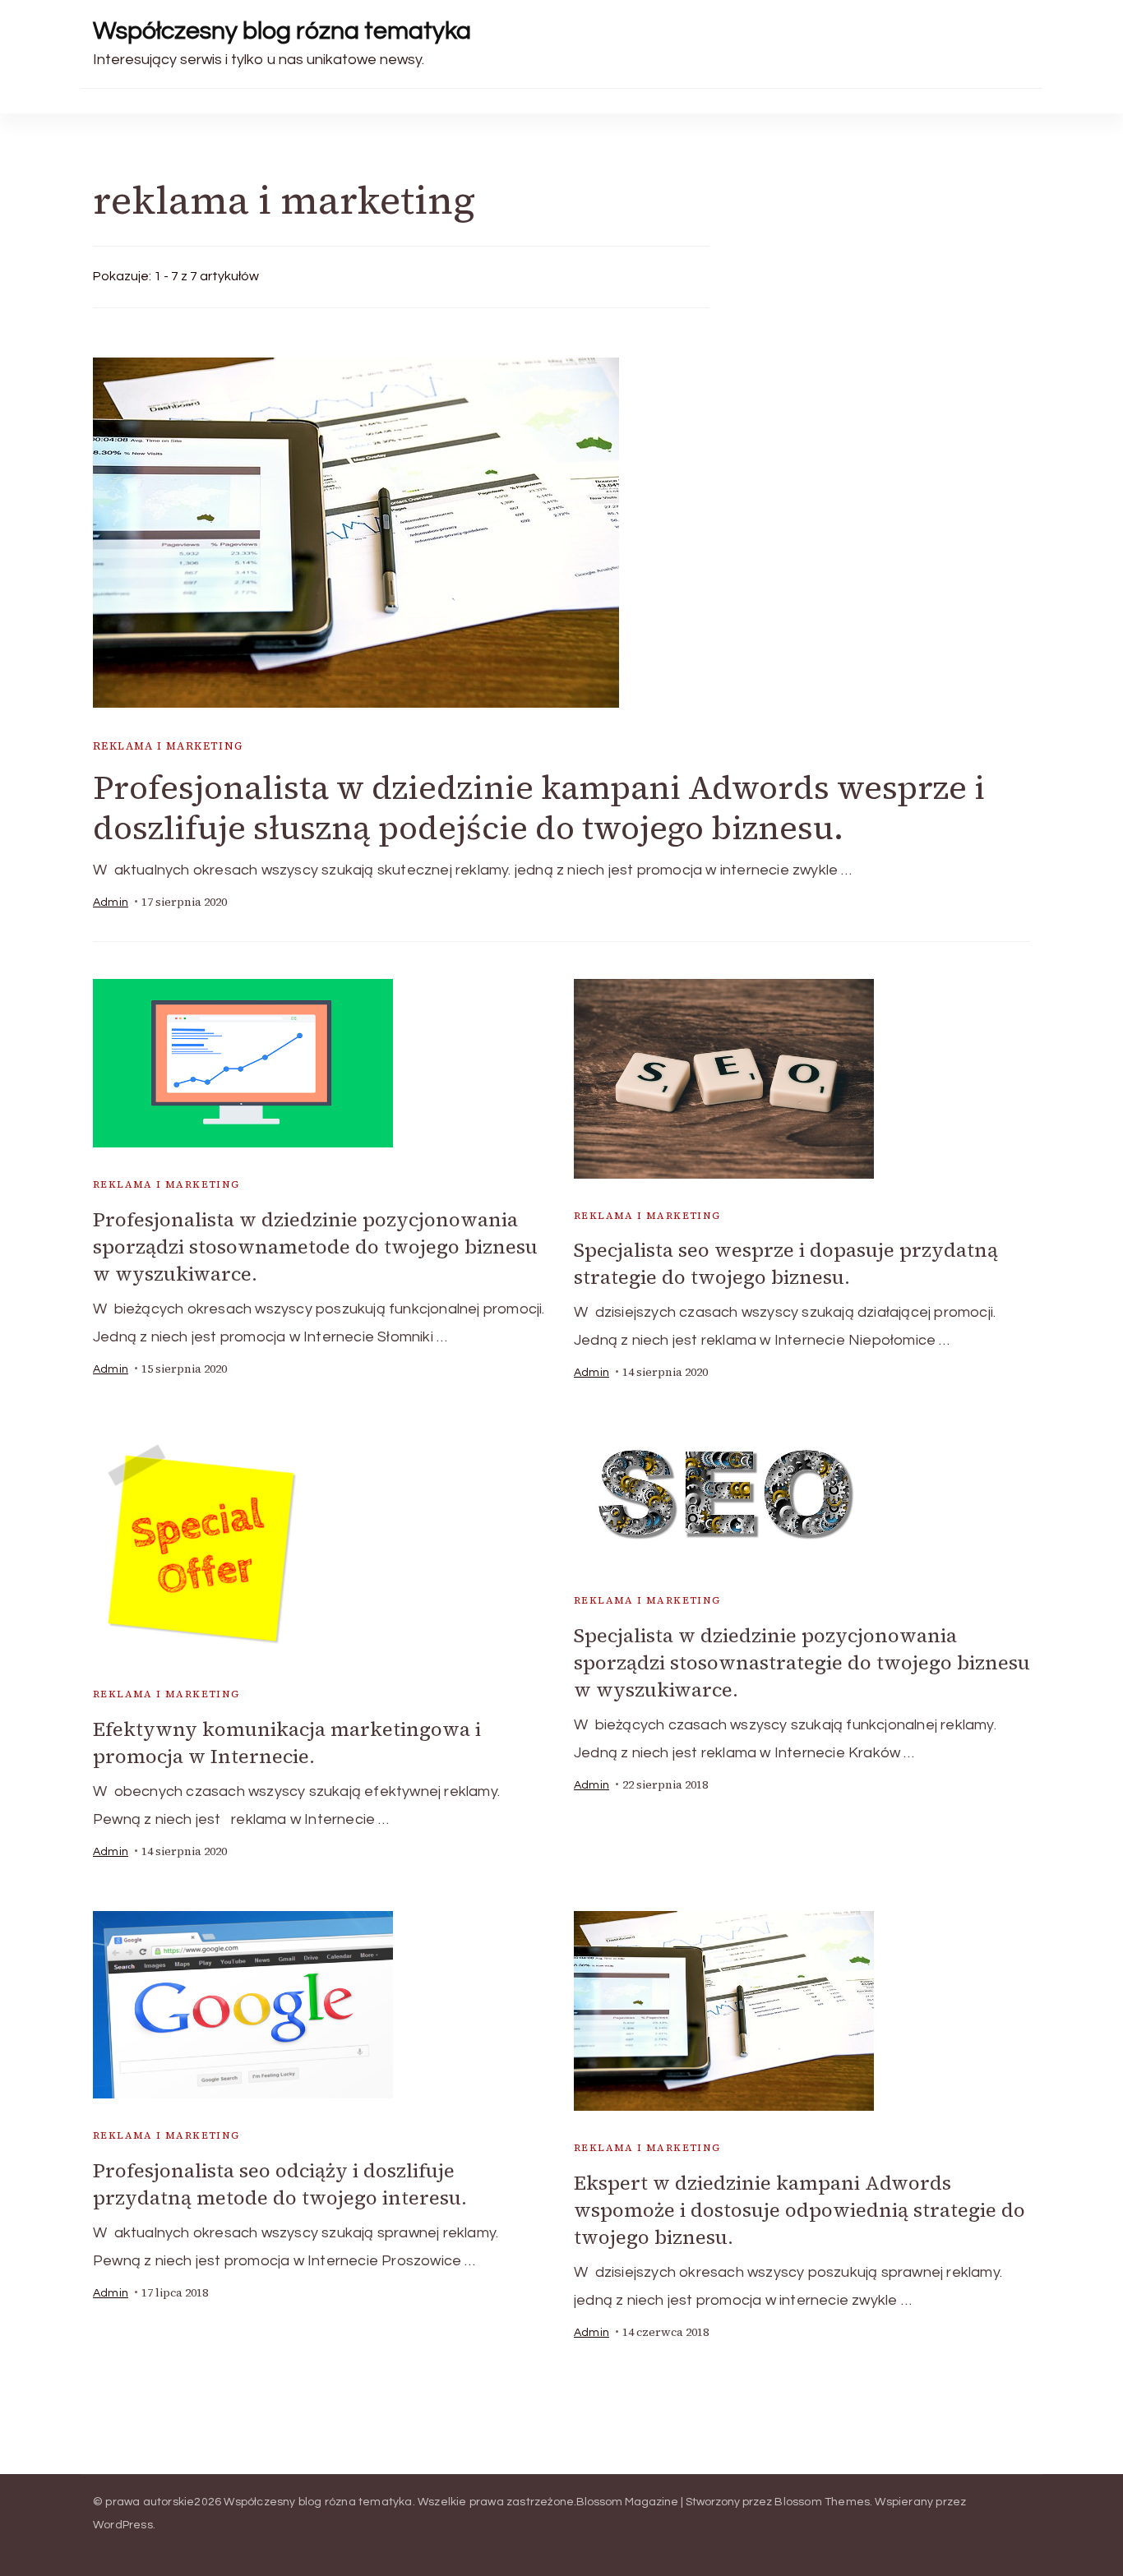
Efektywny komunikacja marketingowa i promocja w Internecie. (287, 1743)
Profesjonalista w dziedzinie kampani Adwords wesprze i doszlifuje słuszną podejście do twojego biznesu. (539, 808)
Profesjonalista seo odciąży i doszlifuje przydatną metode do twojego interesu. (280, 2184)
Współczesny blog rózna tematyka (282, 31)
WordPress (123, 2525)
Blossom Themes (822, 2502)
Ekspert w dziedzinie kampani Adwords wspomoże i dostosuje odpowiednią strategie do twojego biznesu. (800, 2210)
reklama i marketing (168, 746)
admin (111, 903)
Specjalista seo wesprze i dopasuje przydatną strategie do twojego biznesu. (786, 1263)
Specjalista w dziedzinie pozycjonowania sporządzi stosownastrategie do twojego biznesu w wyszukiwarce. (802, 1662)
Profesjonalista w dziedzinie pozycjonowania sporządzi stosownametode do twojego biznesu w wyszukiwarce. (315, 1246)
